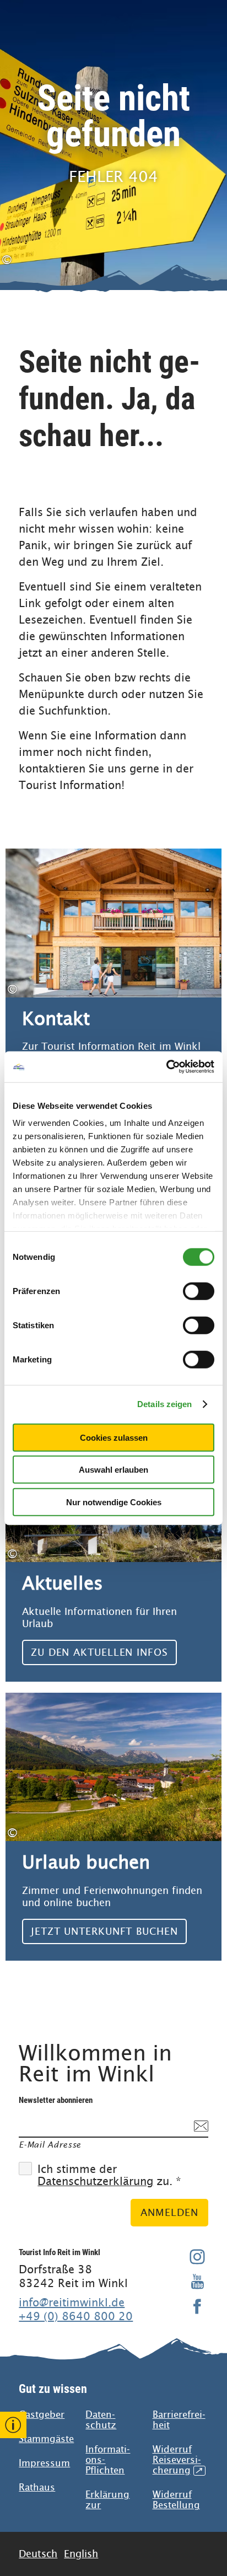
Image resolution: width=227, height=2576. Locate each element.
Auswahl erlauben (113, 1470)
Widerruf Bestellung (176, 2500)
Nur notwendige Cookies (114, 1502)
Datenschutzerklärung (95, 2181)
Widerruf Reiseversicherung (177, 2460)
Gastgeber (42, 2415)
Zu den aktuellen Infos (113, 1548)
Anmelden (169, 2212)
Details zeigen (164, 1404)
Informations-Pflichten (108, 2460)
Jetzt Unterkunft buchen (113, 1827)
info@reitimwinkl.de (72, 2303)
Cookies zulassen (114, 1437)
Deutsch (38, 2554)
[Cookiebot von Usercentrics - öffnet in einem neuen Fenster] (166, 1067)
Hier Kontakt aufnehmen (113, 976)
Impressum (44, 2463)
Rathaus (37, 2488)
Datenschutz (101, 2420)
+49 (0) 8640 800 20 (76, 2316)
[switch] (199, 1291)
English (81, 2554)
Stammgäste (46, 2439)
